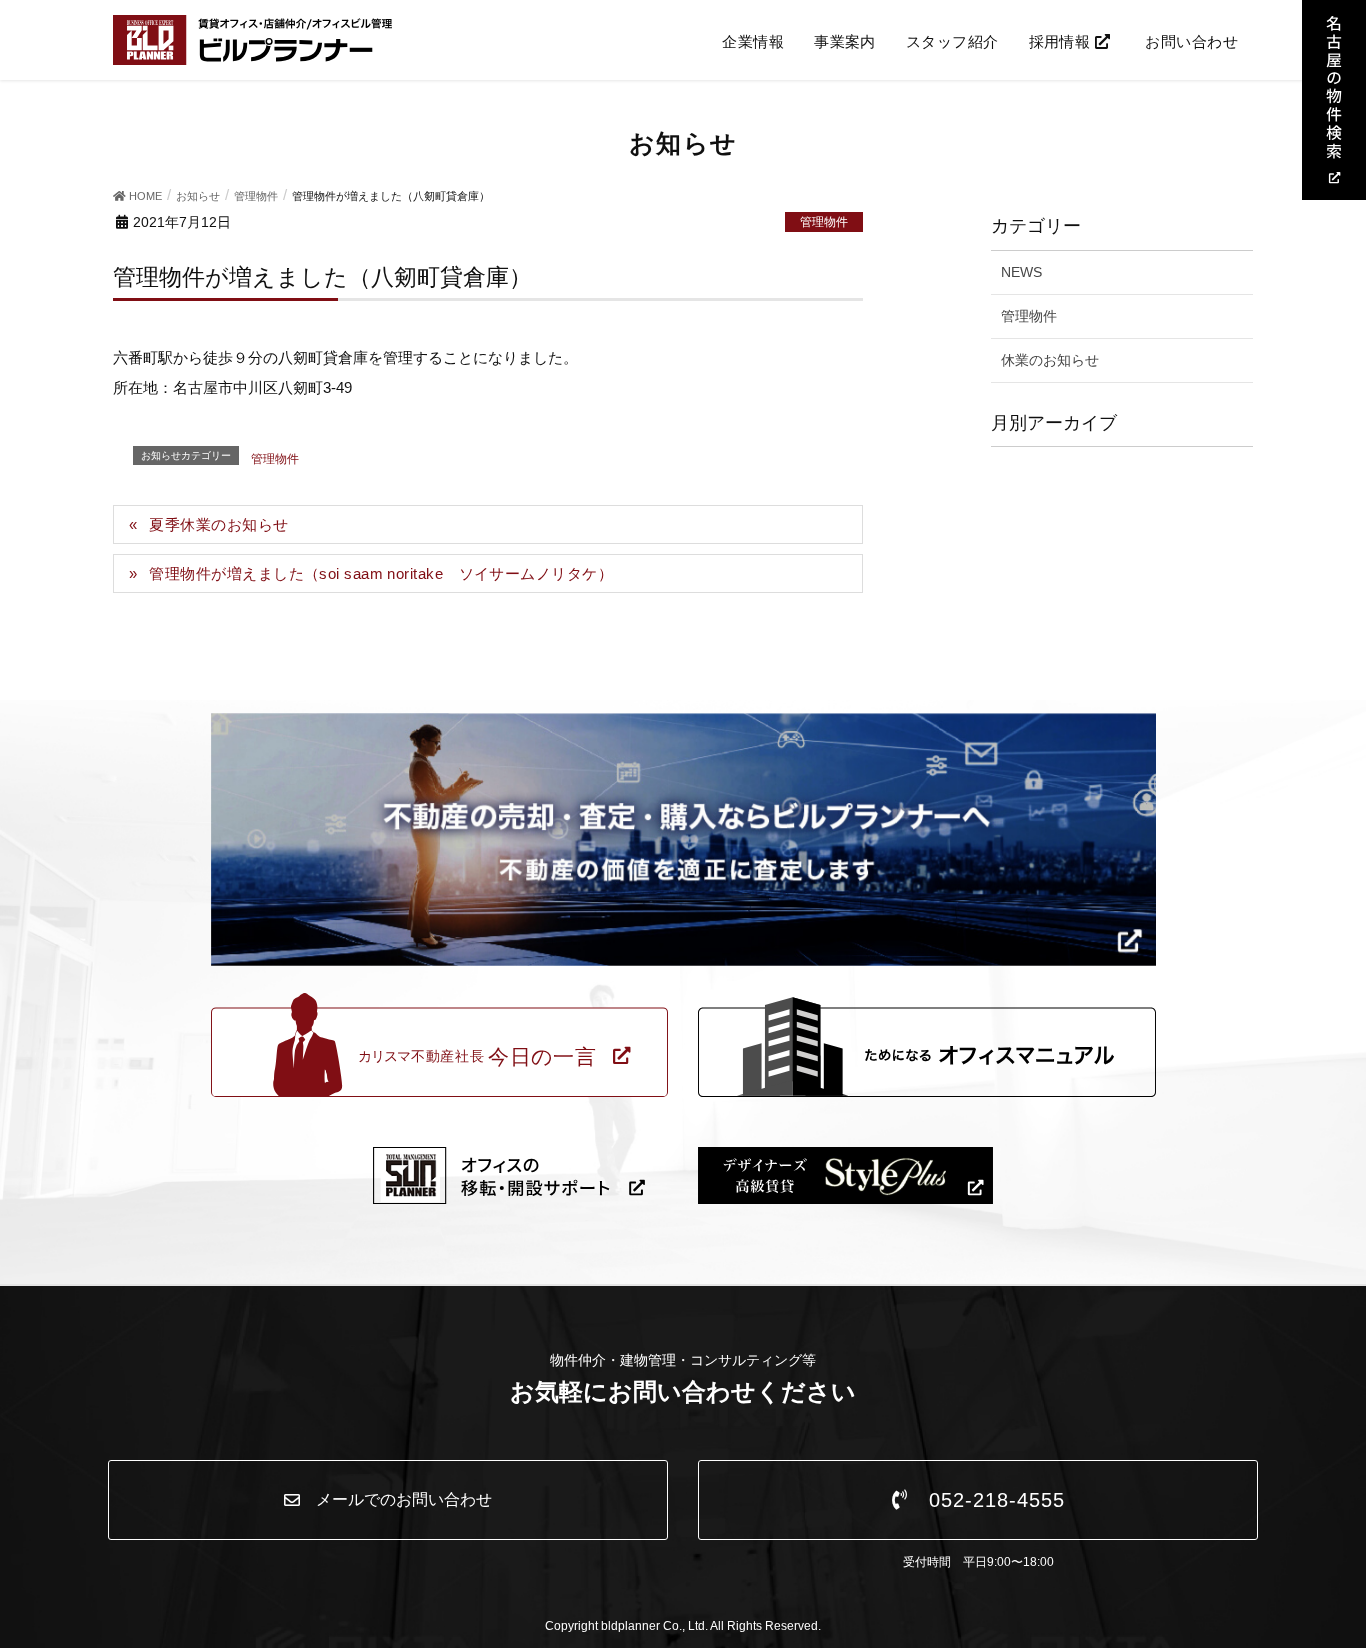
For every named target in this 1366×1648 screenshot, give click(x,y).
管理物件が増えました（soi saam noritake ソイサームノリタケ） (381, 573)
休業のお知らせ (1050, 360)
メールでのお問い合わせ (396, 1499)
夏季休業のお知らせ (218, 524)
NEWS (1021, 272)
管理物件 (824, 222)
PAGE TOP (1338, 1572)
